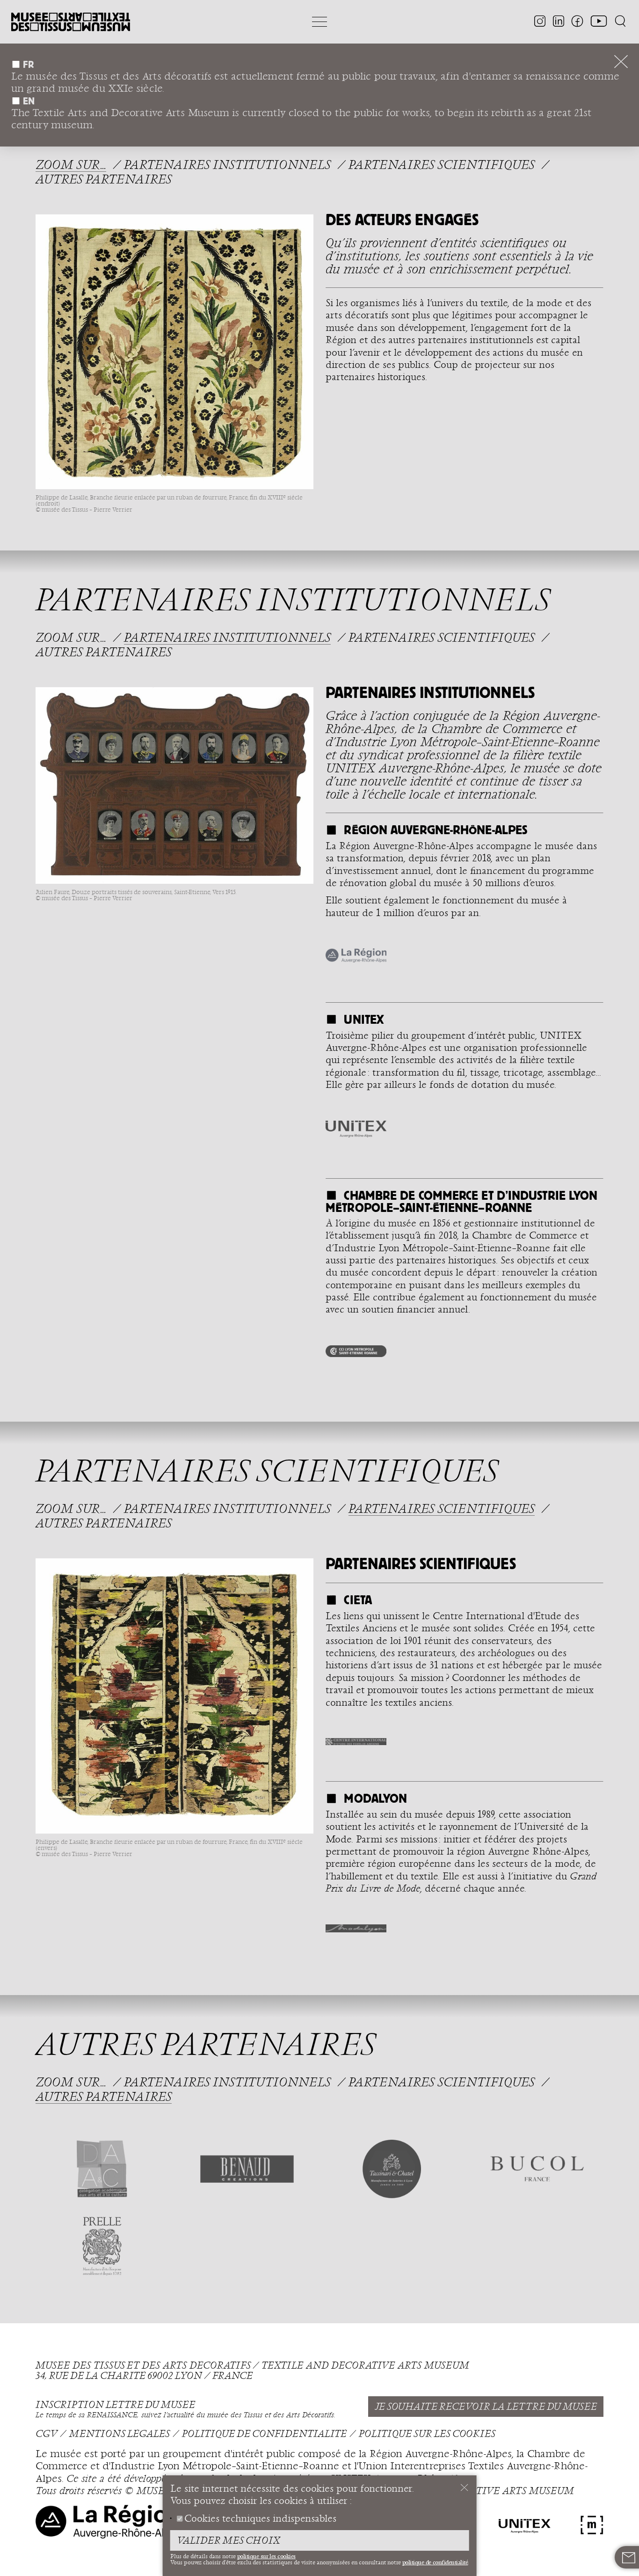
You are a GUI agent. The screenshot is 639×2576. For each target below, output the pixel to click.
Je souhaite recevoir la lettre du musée (486, 2407)
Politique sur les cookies (427, 2434)
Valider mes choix (229, 2541)
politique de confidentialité (435, 2562)
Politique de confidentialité (264, 2434)
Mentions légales (120, 2434)
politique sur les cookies (266, 2556)
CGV (46, 2434)
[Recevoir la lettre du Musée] (629, 2558)
